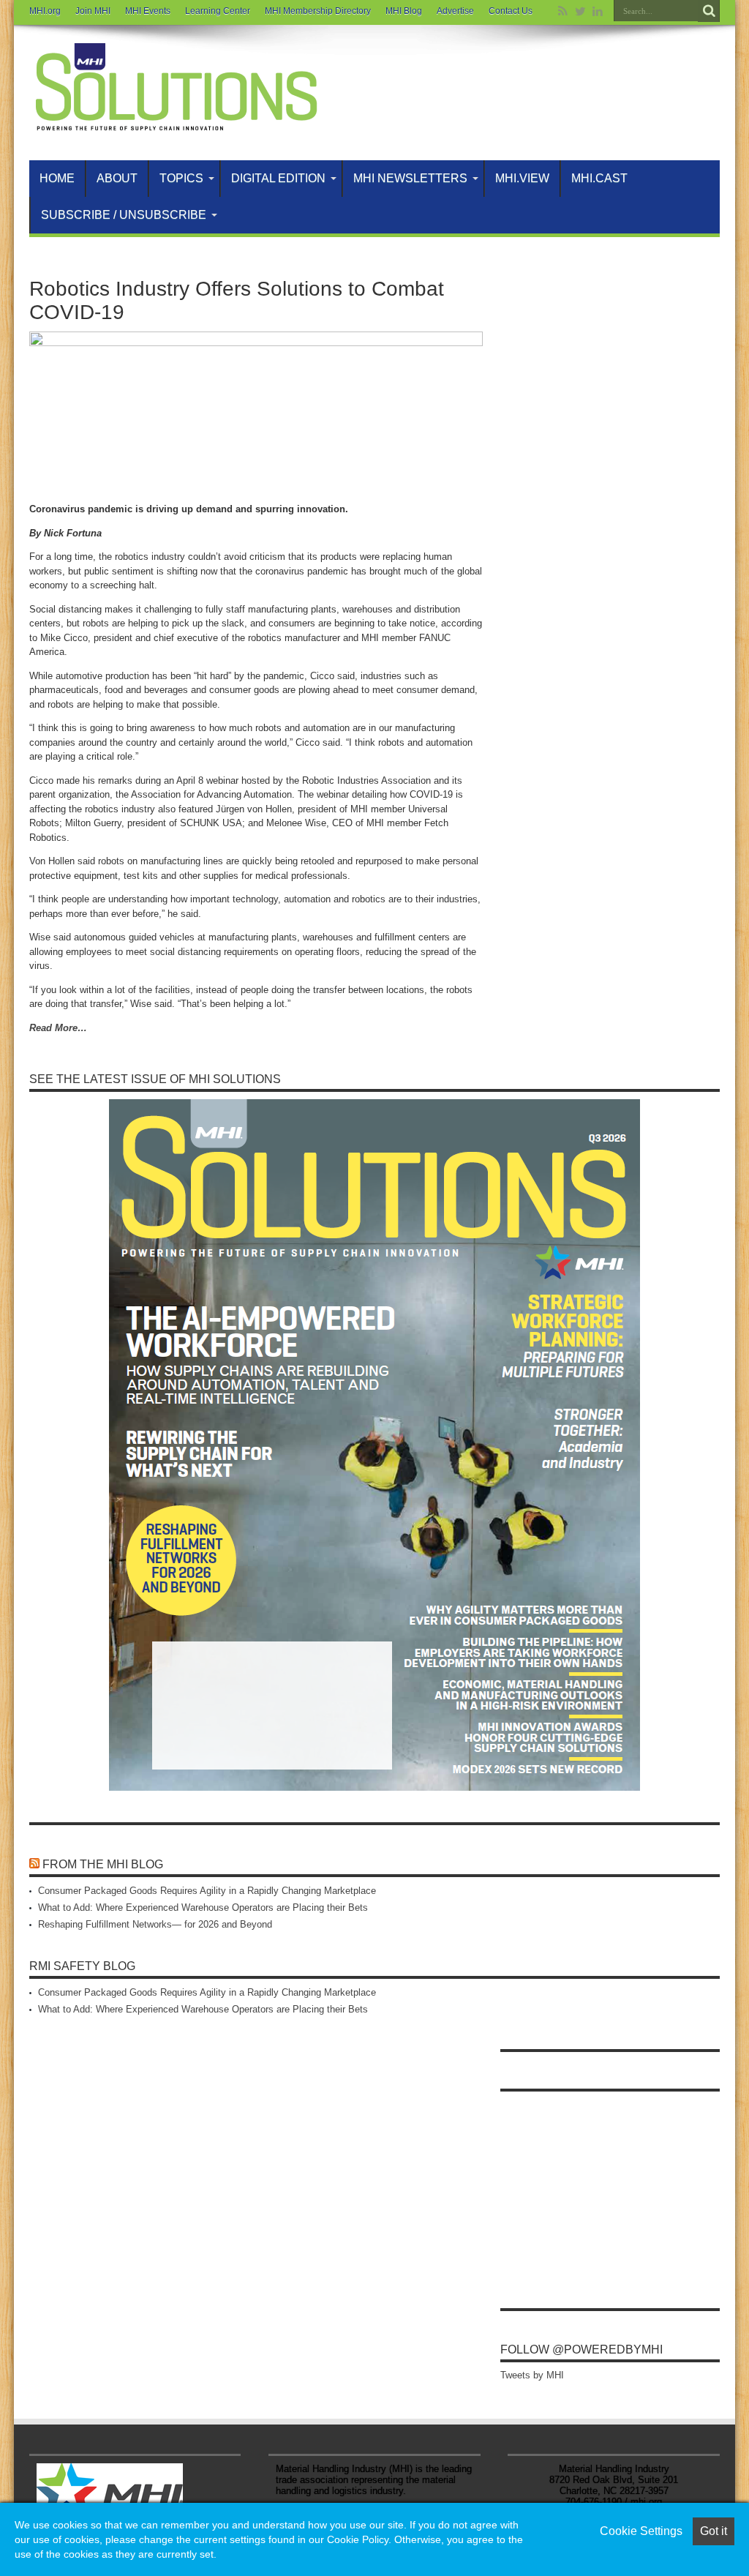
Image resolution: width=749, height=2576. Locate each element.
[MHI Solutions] (176, 124)
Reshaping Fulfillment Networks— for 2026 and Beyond (155, 1924)
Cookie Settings (641, 2531)
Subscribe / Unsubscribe (124, 215)
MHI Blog (404, 11)
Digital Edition (278, 178)
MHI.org (45, 11)
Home (57, 178)
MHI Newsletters (410, 178)
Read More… (58, 1028)
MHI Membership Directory (318, 11)
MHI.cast (599, 178)
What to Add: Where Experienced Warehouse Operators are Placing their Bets (203, 1907)
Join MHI (93, 11)
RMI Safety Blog (82, 1966)
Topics (181, 178)
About (117, 178)
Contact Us (511, 11)
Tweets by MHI (532, 2375)
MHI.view (522, 178)
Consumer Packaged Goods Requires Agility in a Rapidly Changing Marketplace (207, 1891)
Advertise (455, 11)
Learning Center (218, 11)
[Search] (709, 11)
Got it (714, 2531)
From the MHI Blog (103, 1864)
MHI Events (148, 11)
